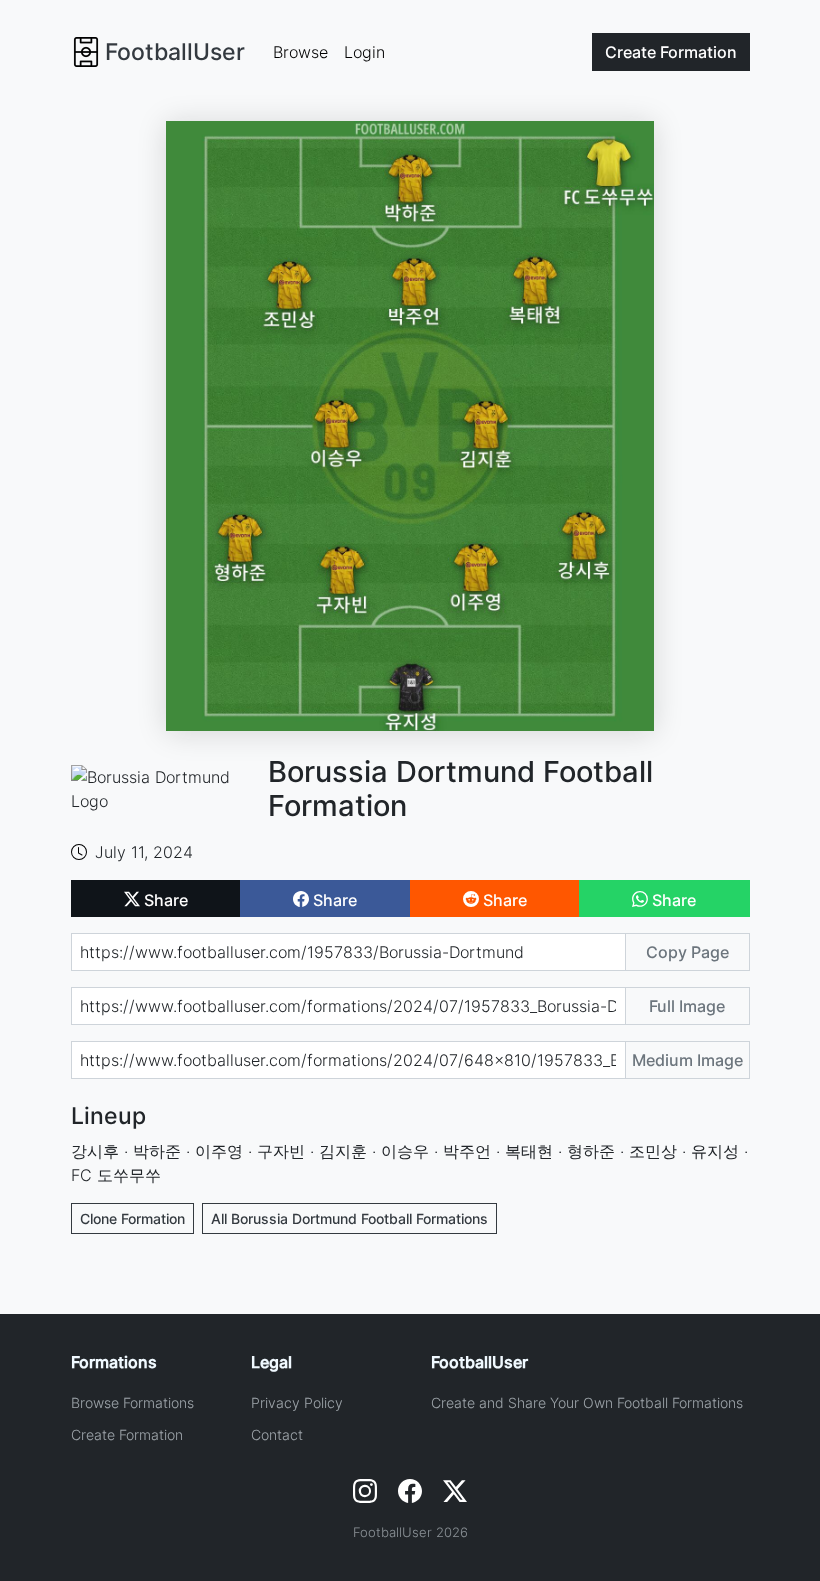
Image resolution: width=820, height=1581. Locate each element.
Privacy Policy (297, 1402)
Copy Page (687, 952)
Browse (300, 52)
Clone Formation (132, 1218)
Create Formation (127, 1434)
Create (671, 52)
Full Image (687, 1006)
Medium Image (687, 1060)
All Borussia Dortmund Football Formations (349, 1218)
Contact (277, 1434)
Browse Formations (132, 1402)
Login (364, 52)
